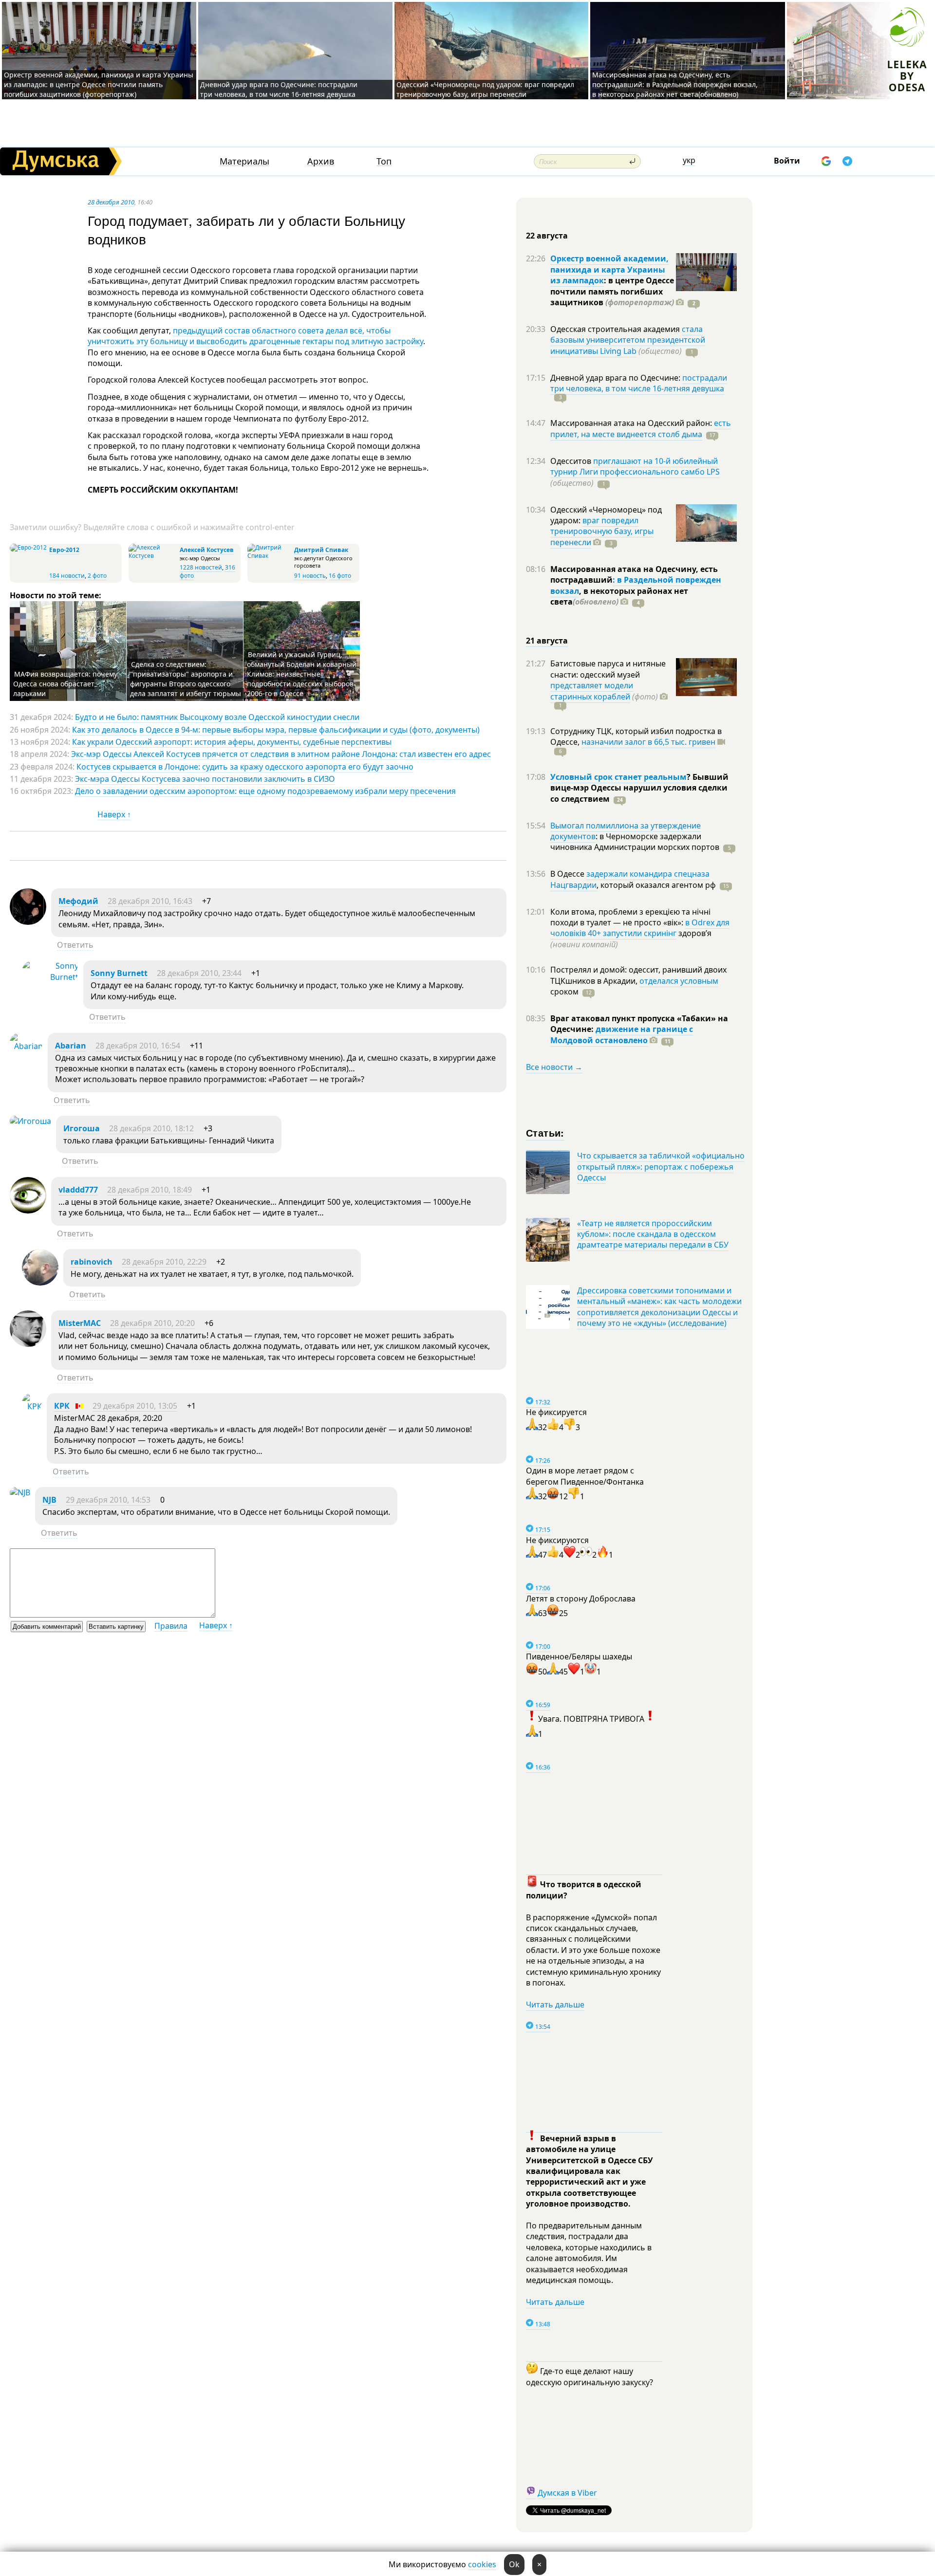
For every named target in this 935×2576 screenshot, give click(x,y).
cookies (482, 2564)
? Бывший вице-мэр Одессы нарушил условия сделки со (639, 788)
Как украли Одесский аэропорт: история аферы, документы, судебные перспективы (232, 742)
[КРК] (32, 1406)
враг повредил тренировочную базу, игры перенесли (602, 531)
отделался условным (679, 981)
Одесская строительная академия (616, 329)
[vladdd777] (28, 1211)
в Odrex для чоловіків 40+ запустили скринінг (640, 928)
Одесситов (572, 461)
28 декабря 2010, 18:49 (150, 1190)
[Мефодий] (28, 922)
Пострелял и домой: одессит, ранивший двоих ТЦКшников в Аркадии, (638, 975)
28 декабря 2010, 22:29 (164, 1262)
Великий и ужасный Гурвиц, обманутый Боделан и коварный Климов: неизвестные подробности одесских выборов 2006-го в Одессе (302, 674)
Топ (384, 161)
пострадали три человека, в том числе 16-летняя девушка (639, 383)
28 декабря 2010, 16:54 (138, 1046)
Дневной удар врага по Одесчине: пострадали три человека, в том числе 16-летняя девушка (279, 89)
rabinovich (92, 1262)
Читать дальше (555, 2005)
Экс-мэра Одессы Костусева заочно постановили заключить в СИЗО (205, 779)
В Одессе (568, 874)
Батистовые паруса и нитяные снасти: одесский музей (608, 669)
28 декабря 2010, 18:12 (151, 1128)
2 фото (97, 576)
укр (689, 160)
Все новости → (554, 1067)
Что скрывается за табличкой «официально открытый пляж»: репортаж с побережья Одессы (661, 1167)
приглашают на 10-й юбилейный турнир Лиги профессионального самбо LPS (635, 466)
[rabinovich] (40, 1283)
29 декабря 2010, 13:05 (135, 1406)
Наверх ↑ (114, 814)
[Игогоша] (30, 1121)
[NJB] (20, 1492)
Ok (514, 2564)
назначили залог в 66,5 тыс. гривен (648, 742)
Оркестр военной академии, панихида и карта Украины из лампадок (609, 269)
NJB (49, 1500)
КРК (62, 1406)
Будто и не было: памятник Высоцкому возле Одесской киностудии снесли (217, 717)
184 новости (67, 576)
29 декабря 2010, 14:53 (108, 1500)
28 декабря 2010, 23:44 (199, 973)
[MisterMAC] (28, 1344)
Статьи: (545, 1132)
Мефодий (78, 901)
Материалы (244, 161)
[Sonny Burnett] (50, 977)
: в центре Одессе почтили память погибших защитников (612, 291)
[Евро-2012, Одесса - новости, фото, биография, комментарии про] (28, 547)
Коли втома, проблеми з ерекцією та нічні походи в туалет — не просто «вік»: (630, 917)
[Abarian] (26, 1046)
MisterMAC (80, 1323)
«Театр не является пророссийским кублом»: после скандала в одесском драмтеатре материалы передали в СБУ (653, 1234)
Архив (321, 161)
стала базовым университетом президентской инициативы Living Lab (628, 340)
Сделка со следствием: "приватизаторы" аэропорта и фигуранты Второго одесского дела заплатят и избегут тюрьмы (186, 679)
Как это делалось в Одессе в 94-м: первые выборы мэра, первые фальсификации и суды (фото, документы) (276, 730)
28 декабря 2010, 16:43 (150, 901)
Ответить (75, 945)
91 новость (310, 576)
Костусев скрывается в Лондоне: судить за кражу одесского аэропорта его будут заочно (245, 767)
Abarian (71, 1046)
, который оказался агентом (656, 885)
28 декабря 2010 (111, 202)
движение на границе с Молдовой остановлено (622, 1034)
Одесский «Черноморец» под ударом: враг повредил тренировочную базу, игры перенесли (485, 89)
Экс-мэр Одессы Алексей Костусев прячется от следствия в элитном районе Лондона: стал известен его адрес (281, 754)
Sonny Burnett (119, 973)
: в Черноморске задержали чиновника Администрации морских (635, 842)
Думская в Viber (567, 2493)
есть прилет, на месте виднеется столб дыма (641, 428)
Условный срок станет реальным (618, 777)
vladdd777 (78, 1190)
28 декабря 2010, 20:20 (152, 1323)
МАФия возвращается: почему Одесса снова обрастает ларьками (65, 684)
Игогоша (82, 1128)
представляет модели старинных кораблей (592, 691)
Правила (171, 1626)
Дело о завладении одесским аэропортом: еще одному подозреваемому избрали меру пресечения (265, 791)
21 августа (547, 641)
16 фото (340, 576)
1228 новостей (201, 567)
